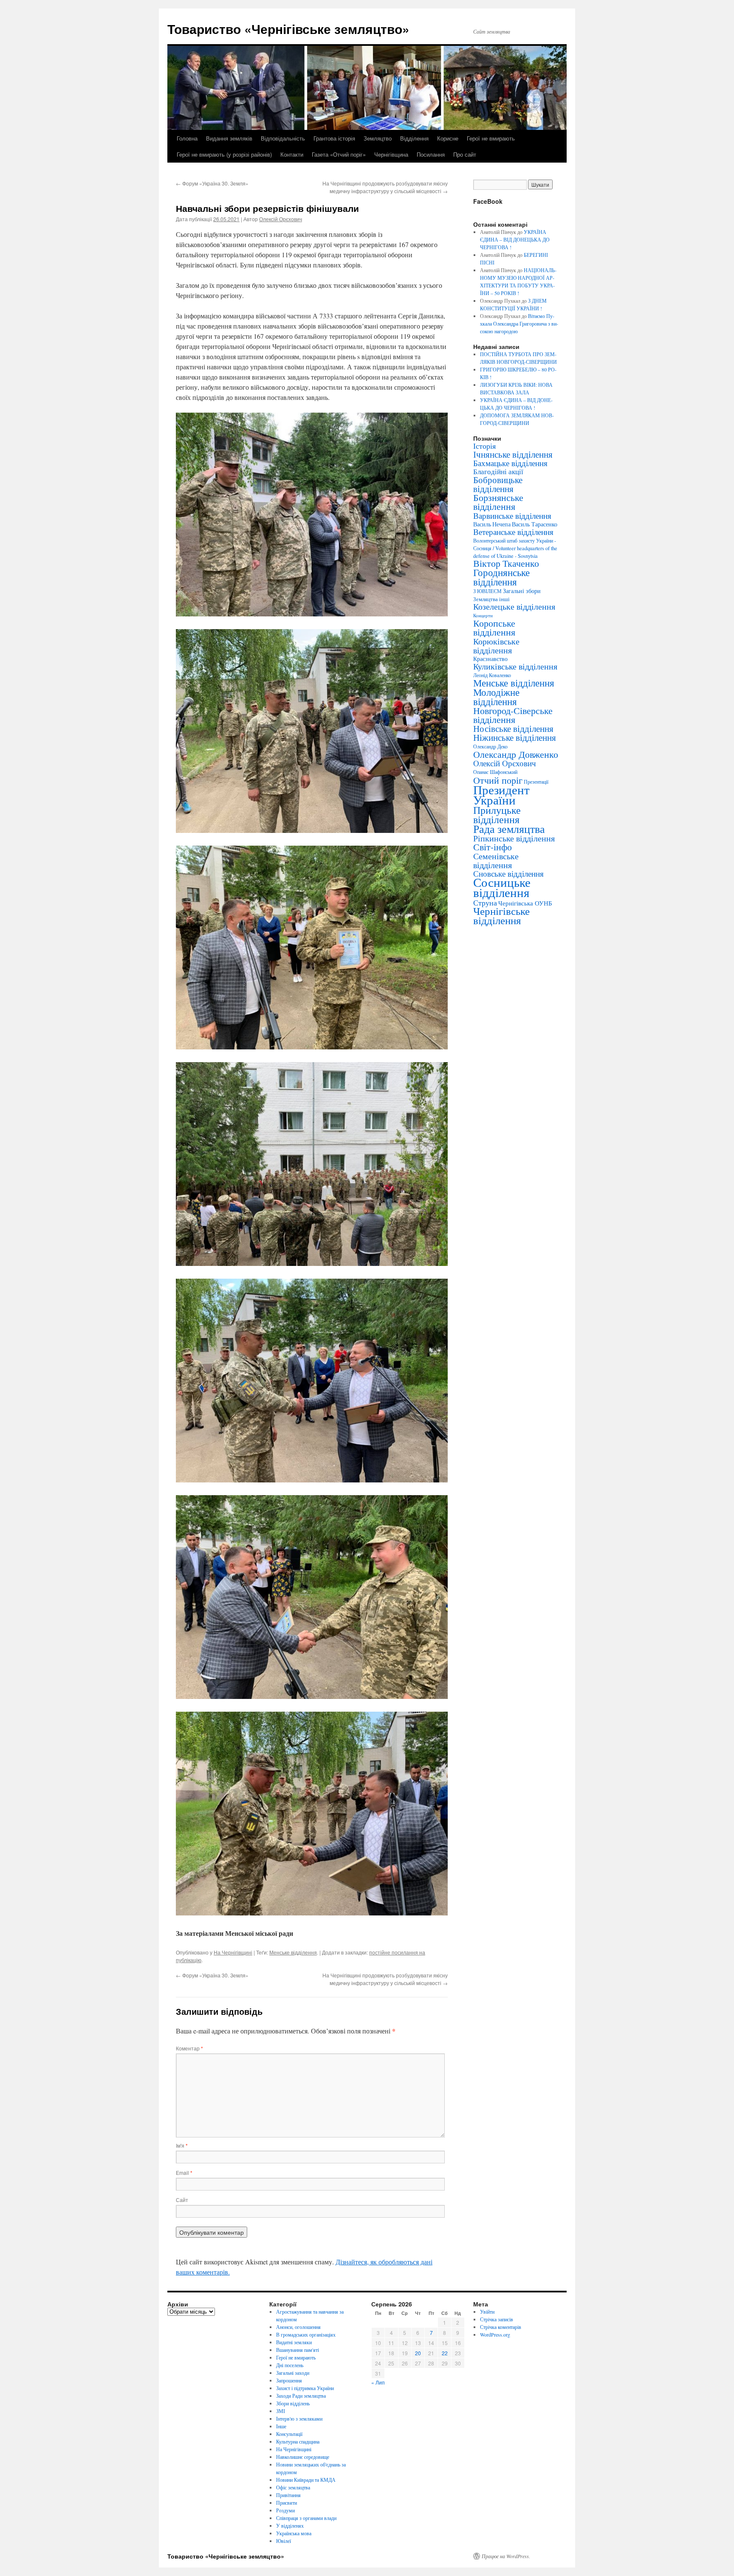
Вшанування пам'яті (298, 2350)
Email (184, 2172)
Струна (485, 903)
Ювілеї (284, 2541)
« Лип (378, 2382)
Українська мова (294, 2533)
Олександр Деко (490, 747)
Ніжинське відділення (515, 737)
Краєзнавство (490, 659)
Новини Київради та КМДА (306, 2480)
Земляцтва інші (491, 599)
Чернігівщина (391, 154)
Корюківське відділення (496, 645)
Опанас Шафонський (495, 772)
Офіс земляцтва (293, 2487)
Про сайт (465, 154)
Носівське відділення (513, 728)
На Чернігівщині (233, 1952)
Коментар (189, 2048)
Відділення (414, 138)
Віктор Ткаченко (506, 563)
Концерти (483, 616)
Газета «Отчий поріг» (339, 154)
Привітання (288, 2495)
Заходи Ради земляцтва (301, 2396)
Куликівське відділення (515, 666)
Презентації (536, 782)
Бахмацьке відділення (510, 463)
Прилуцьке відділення (497, 815)
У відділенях (290, 2525)
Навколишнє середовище (303, 2457)
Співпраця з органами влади (306, 2518)
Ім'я (182, 2145)
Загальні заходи (293, 2373)
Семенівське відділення (496, 860)
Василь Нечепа (492, 524)
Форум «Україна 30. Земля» (212, 183)
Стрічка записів (497, 2319)
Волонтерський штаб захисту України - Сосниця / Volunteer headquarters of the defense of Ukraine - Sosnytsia (515, 548)
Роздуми (285, 2510)
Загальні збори (522, 591)
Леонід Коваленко (492, 675)
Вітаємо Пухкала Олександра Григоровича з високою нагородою (519, 323)
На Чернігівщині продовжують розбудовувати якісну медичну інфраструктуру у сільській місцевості (385, 187)
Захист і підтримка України (305, 2388)
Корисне (448, 138)
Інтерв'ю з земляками (299, 2419)
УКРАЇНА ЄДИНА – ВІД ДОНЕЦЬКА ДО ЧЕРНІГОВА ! (515, 239)
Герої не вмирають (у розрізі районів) (224, 154)
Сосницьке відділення (502, 887)
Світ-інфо (493, 847)
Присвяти (287, 2503)
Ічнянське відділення (513, 454)
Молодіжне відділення (496, 697)
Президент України (501, 794)
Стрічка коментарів (501, 2327)
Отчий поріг (498, 780)
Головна (187, 138)
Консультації (289, 2434)
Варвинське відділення (512, 515)
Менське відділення (293, 1952)
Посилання (431, 154)
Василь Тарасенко (535, 524)
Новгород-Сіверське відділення (513, 715)
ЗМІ (281, 2411)
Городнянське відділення (501, 577)
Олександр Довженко (516, 754)
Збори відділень (293, 2403)
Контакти (292, 154)
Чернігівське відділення (501, 915)
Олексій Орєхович (281, 219)
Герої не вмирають (491, 138)
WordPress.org (495, 2334)
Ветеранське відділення (513, 532)
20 (418, 2353)
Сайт (182, 2200)
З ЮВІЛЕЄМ (487, 591)
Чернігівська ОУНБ (525, 903)
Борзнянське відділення (498, 502)
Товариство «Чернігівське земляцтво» (288, 29)
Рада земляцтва (509, 829)
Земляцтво (378, 138)
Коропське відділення (494, 627)
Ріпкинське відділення (514, 838)
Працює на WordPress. (506, 2556)
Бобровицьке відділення (498, 484)
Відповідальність (283, 138)
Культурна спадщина (298, 2441)
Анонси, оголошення (298, 2327)
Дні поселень (290, 2365)
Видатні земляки (294, 2342)
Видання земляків (229, 138)
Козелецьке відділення (514, 606)
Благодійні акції (498, 471)
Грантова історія (334, 138)
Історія (484, 446)
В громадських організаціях (306, 2334)
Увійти (487, 2312)
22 (445, 2353)
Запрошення (289, 2380)
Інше (281, 2426)
